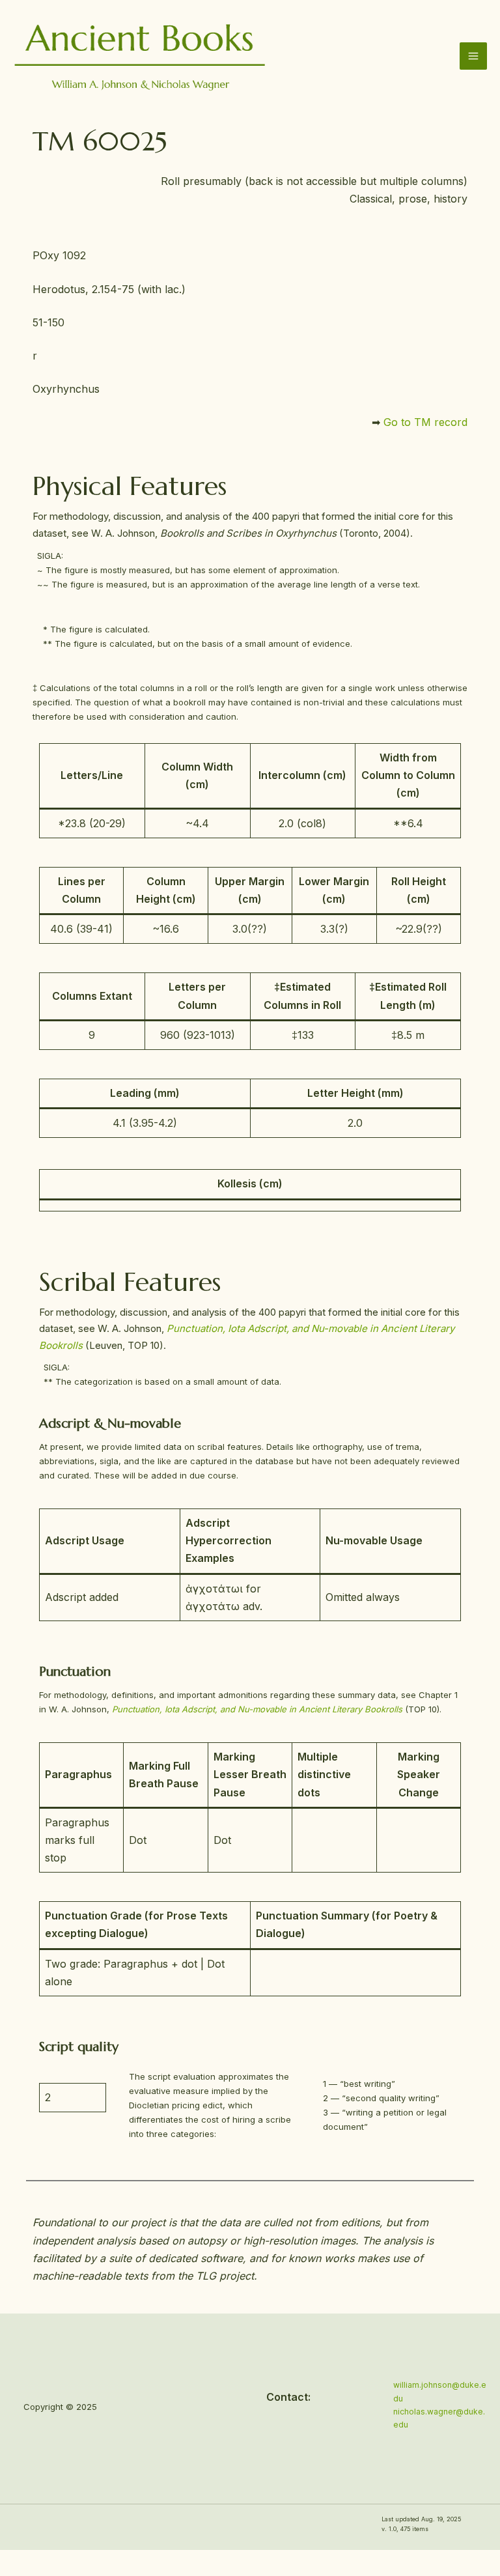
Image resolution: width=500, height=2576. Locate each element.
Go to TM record (425, 422)
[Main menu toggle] (473, 56)
